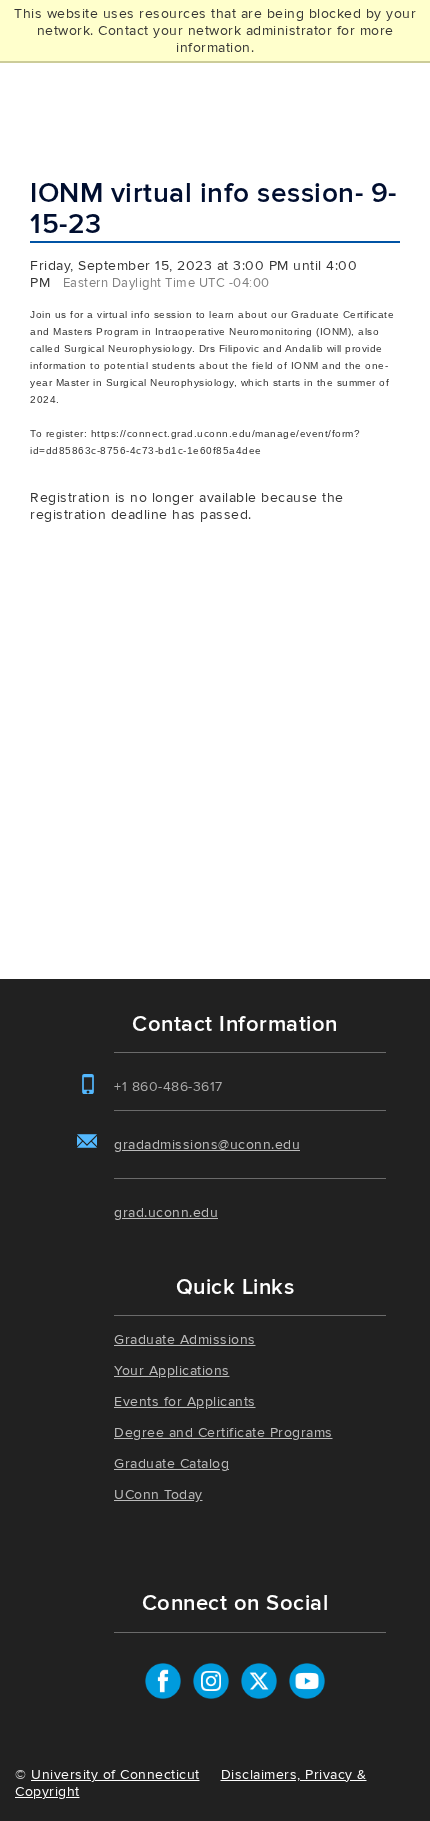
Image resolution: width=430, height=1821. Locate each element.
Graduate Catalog (171, 1463)
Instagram (211, 1681)
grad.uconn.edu (166, 1212)
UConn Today (158, 1494)
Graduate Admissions (185, 1339)
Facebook (163, 1681)
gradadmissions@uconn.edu (207, 1144)
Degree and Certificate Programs (223, 1432)
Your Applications (172, 1370)
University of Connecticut (115, 1774)
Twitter (259, 1681)
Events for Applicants (185, 1401)
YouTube (307, 1681)
